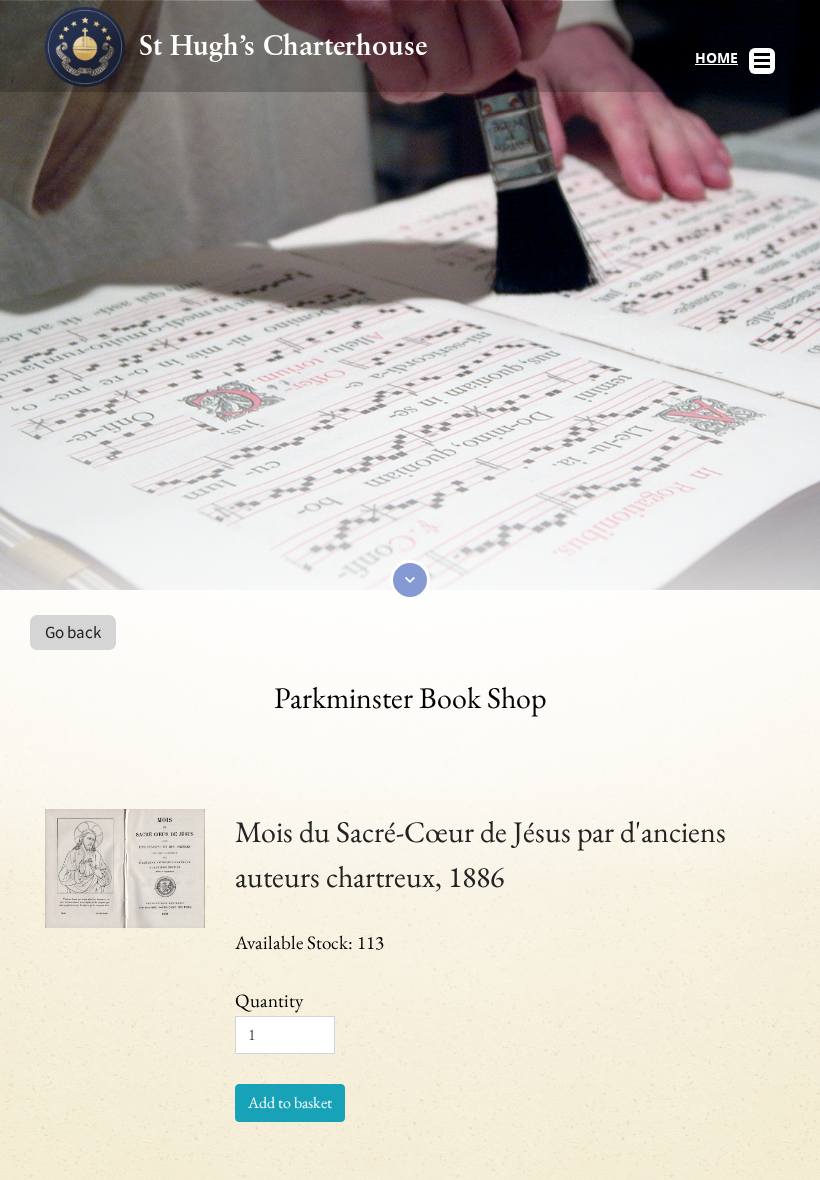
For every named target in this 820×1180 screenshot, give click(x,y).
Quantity (269, 1000)
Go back (73, 632)
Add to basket (290, 1102)
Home (716, 58)
